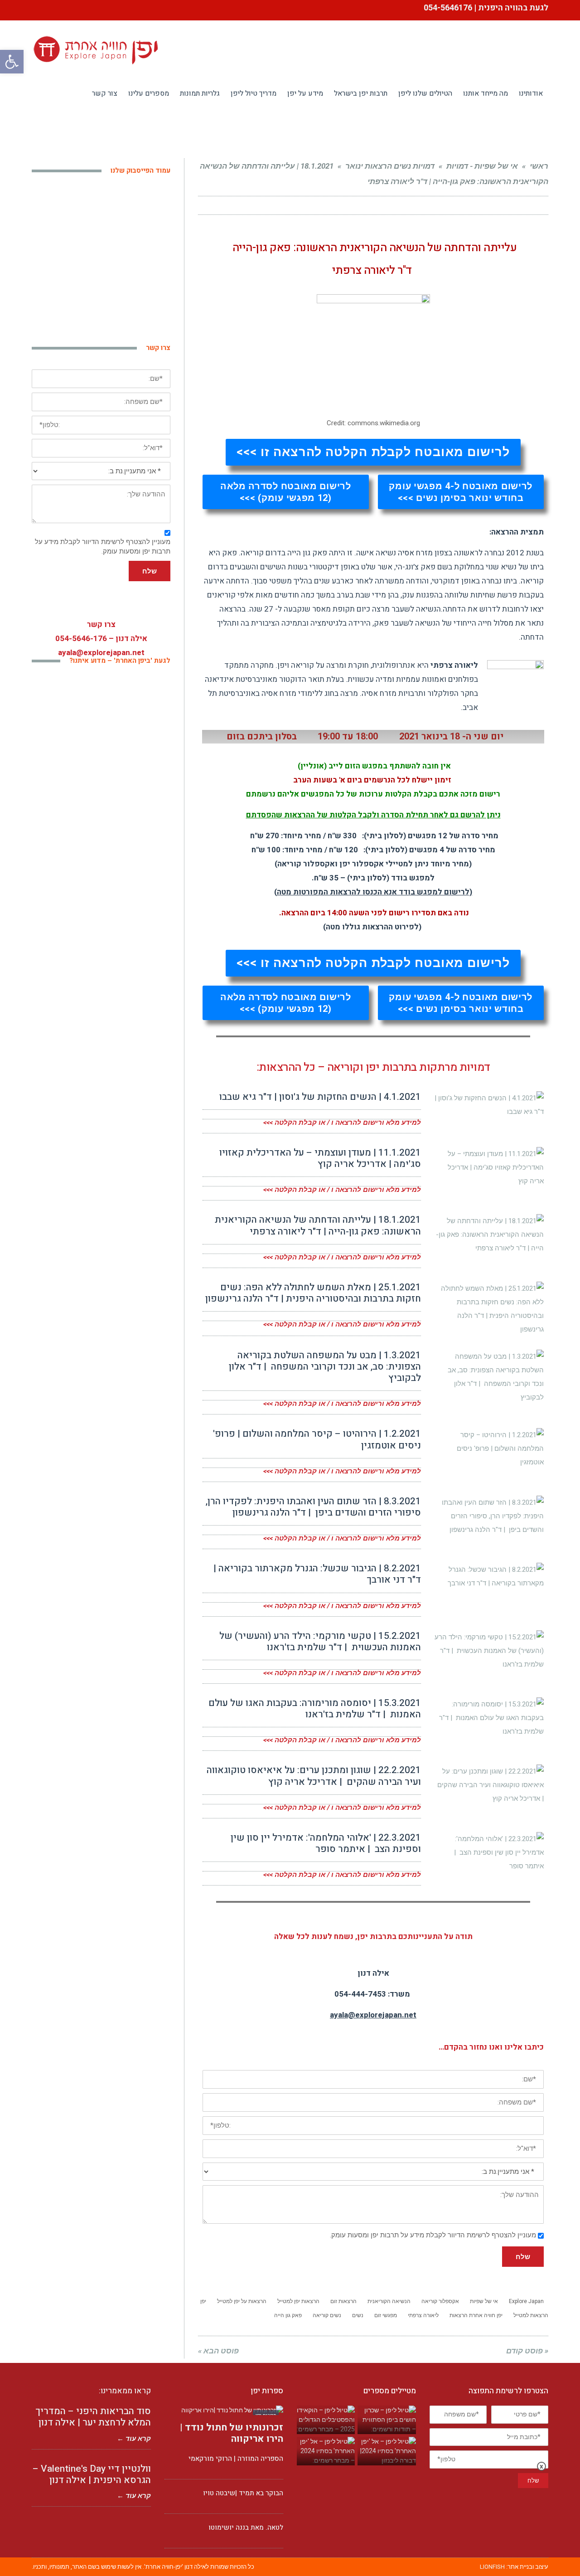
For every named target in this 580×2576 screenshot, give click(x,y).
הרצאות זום (343, 2301)
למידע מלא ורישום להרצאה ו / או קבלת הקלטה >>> (342, 1123)
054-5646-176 (81, 639)
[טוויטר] (242, 205)
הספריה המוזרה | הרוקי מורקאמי (236, 2459)
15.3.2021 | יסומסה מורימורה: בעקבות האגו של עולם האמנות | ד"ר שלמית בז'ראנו (315, 1709)
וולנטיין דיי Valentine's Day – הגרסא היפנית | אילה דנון (92, 2474)
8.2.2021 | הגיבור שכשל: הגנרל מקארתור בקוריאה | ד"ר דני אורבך (317, 1574)
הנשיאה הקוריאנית (389, 2301)
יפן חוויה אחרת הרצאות (476, 2315)
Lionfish (492, 2567)
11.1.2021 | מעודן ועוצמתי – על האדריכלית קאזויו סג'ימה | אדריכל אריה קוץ (320, 1158)
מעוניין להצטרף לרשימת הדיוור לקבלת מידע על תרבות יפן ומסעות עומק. (433, 2235)
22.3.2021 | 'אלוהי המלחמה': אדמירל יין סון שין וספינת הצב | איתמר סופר (326, 1843)
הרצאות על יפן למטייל (242, 2301)
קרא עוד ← (134, 2439)
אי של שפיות (484, 2301)
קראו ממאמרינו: (125, 2391)
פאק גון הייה (288, 2315)
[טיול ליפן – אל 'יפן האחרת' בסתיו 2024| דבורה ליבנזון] (387, 2451)
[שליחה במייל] (210, 205)
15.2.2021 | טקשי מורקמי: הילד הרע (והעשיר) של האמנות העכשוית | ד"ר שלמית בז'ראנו (320, 1642)
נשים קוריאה (327, 2315)
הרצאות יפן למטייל (298, 2301)
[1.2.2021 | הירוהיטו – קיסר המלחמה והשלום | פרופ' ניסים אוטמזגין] (489, 1448)
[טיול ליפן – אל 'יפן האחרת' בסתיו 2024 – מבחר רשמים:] (326, 2451)
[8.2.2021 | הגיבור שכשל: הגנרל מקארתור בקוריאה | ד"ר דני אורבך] (489, 1576)
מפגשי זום (386, 2315)
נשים (358, 2315)
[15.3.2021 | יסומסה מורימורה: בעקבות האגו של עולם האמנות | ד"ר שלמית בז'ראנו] (489, 1718)
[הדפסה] (226, 205)
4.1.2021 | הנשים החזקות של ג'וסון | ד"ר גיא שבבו (320, 1097)
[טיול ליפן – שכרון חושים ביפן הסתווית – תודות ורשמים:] (387, 2420)
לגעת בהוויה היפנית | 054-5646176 (485, 8)
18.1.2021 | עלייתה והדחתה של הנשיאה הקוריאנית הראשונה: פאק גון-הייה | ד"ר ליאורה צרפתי (318, 1225)
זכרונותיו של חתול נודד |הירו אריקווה (232, 2433)
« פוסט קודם (527, 2351)
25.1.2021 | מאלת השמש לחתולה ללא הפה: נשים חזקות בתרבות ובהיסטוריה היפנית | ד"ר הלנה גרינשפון (313, 1293)
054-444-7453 (360, 1994)
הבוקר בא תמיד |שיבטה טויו (243, 2493)
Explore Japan (526, 2301)
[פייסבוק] (259, 205)
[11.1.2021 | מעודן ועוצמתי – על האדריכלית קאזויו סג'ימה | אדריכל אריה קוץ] (489, 1167)
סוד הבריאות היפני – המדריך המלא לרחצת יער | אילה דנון (93, 2417)
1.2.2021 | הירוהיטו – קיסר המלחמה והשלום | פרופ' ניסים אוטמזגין (317, 1439)
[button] (373, 452)
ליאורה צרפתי (423, 2315)
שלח (523, 2257)
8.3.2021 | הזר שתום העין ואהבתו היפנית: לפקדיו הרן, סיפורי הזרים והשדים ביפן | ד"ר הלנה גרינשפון (313, 1507)
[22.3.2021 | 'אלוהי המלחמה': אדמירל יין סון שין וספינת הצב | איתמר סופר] (489, 1852)
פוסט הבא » (218, 2351)
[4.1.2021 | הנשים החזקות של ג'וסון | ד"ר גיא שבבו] (489, 1105)
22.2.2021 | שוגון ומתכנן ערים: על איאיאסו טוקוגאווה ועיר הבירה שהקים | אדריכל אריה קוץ (314, 1776)
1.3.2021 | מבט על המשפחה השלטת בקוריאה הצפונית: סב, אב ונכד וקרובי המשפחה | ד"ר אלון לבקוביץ (325, 1367)
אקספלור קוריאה (440, 2301)
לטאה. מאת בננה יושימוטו (246, 2527)
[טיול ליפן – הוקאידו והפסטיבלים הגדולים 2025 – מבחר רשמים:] (326, 2420)
